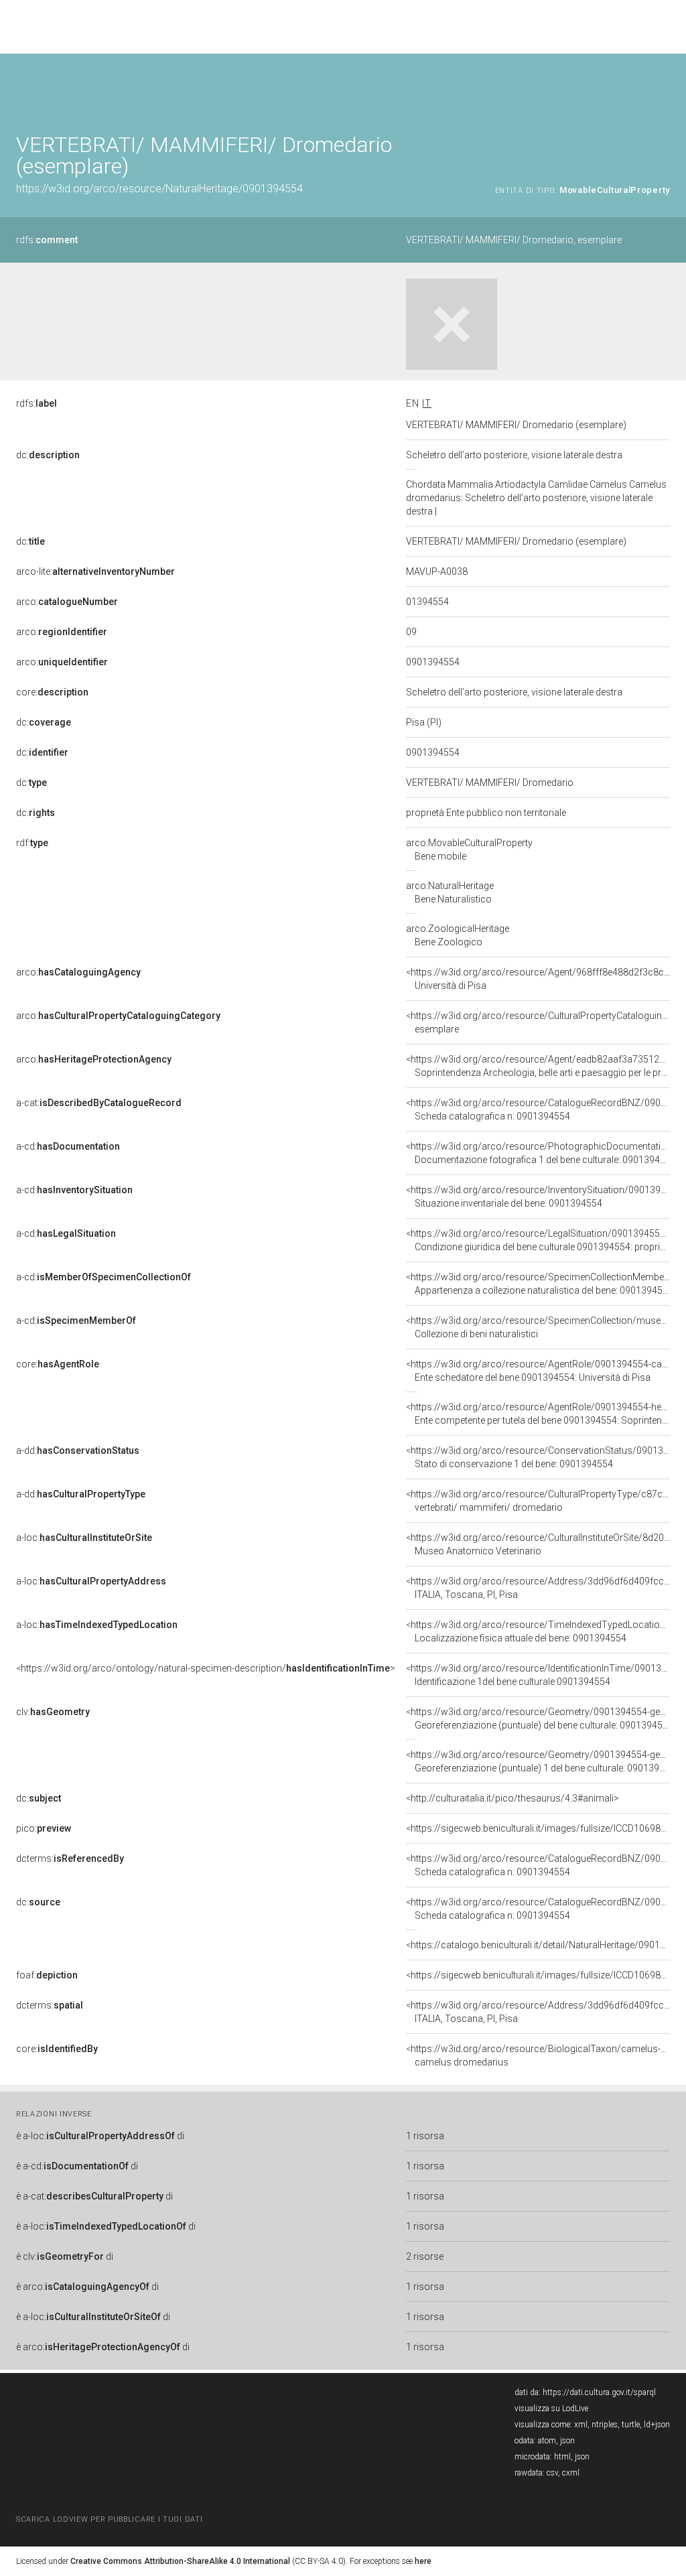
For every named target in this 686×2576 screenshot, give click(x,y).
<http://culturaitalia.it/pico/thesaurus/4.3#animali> (512, 1798)
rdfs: (47, 240)
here (423, 2561)
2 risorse (425, 2256)
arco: (67, 602)
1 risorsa (425, 2136)
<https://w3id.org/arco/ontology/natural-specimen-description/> (206, 1668)
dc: (48, 455)
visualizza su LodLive (551, 2409)
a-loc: (84, 1538)
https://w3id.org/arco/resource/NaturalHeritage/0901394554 (159, 189)
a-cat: (99, 1103)
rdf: (32, 843)
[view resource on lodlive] (664, 87)
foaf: (47, 1975)
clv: (53, 1712)
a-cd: (68, 1146)
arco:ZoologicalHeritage (458, 935)
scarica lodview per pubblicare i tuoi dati (109, 2519)
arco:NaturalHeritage (450, 892)
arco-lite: (95, 571)
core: (52, 692)
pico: (44, 1828)
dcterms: (70, 1858)
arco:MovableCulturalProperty (469, 850)
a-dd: (78, 1450)
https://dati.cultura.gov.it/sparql (599, 2392)
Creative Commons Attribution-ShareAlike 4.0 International (180, 2561)
